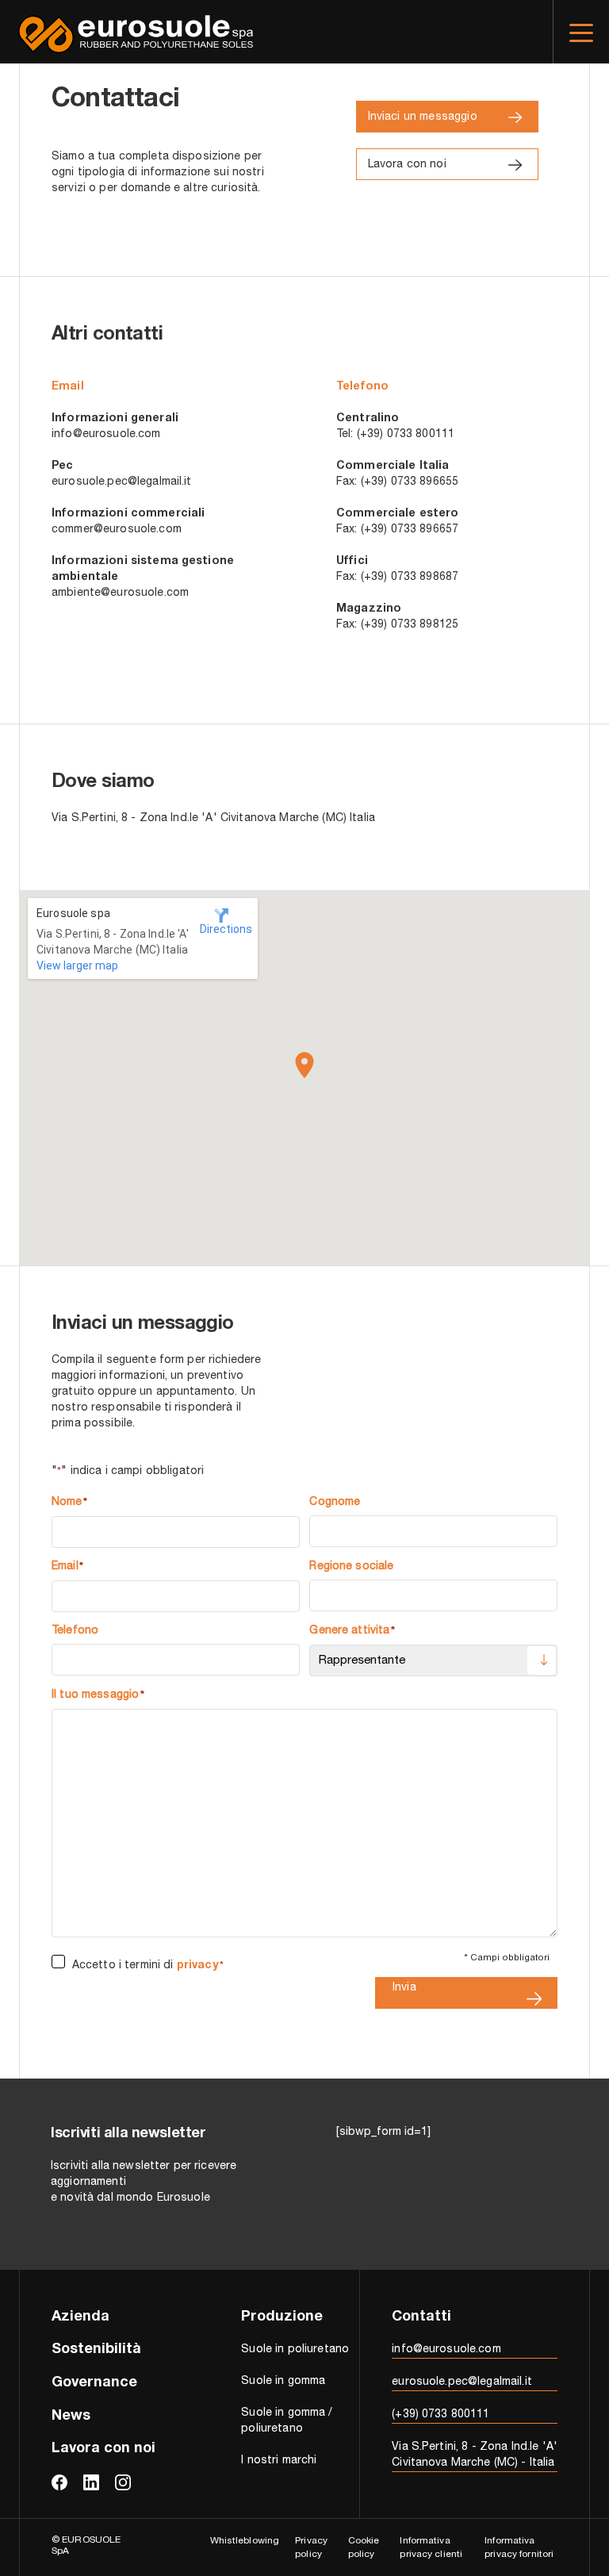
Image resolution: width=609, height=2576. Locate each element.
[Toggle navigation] (581, 32)
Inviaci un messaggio (423, 117)
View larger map (77, 966)
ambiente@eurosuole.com (120, 593)
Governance (94, 2383)
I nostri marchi (279, 2461)
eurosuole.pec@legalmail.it (122, 482)
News (71, 2417)
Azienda (80, 2317)
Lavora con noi (407, 165)
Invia (404, 1988)
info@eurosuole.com (106, 435)
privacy (198, 1966)
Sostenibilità (96, 2350)
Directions (222, 929)
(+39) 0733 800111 (440, 2415)
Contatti (421, 2317)
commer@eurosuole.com (117, 530)
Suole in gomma (283, 2382)
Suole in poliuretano (295, 2350)
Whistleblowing (245, 2541)
